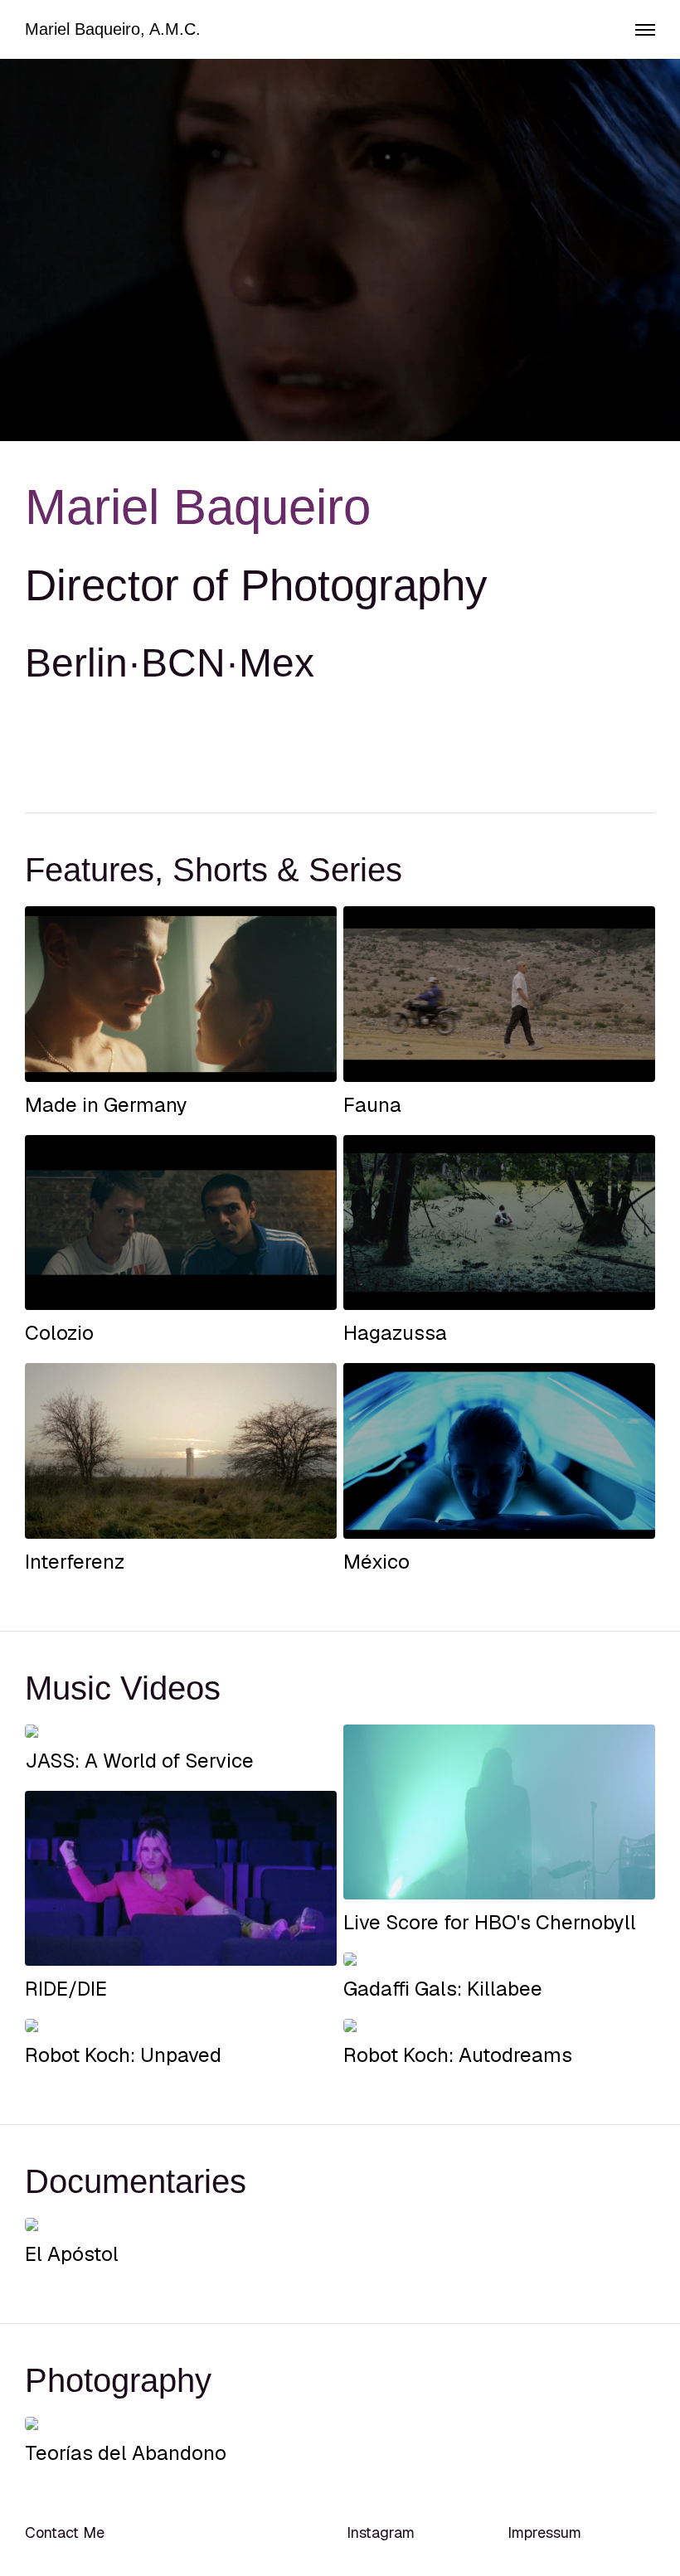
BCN (183, 663)
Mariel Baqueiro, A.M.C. (113, 29)
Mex (277, 663)
